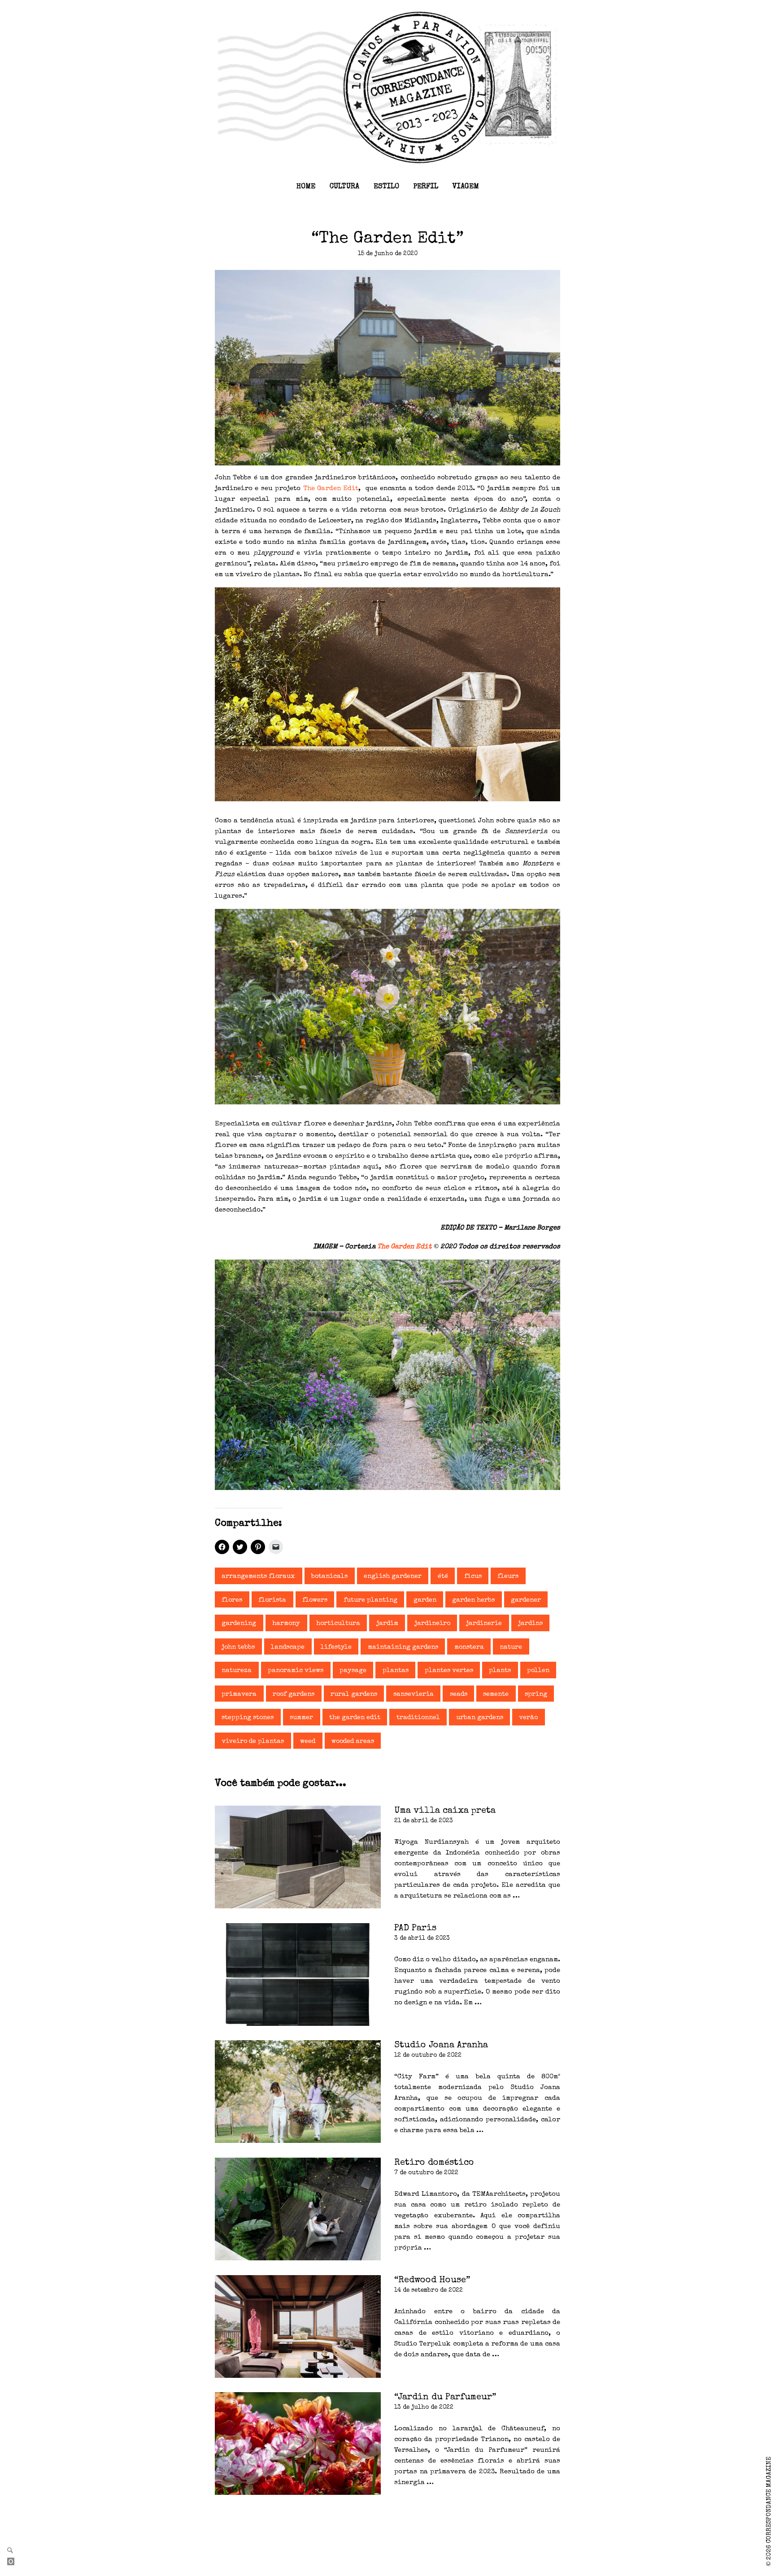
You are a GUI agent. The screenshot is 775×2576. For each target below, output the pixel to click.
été (443, 1577)
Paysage (353, 1671)
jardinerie (484, 1624)
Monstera (469, 1647)
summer (301, 1718)
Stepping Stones (248, 1718)
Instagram (14, 2562)
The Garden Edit (331, 489)
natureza (237, 1671)
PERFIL (426, 187)
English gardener (393, 1577)
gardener (526, 1600)
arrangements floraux (258, 1577)
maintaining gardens (403, 1647)
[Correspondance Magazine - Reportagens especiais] (387, 87)
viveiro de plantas (253, 1742)
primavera (239, 1694)
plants (500, 1671)
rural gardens (354, 1694)
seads (459, 1694)
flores (232, 1600)
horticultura (338, 1624)
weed (308, 1742)
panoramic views (296, 1671)
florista (272, 1600)
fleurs (508, 1577)
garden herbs (473, 1600)
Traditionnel (418, 1718)
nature (511, 1647)
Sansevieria (414, 1694)
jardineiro (432, 1624)
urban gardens (480, 1718)
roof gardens (294, 1694)
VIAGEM (466, 187)
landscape (288, 1647)
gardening (239, 1624)
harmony (286, 1624)
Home (306, 187)
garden (425, 1600)
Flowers (315, 1600)
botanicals (329, 1577)
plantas (396, 1671)
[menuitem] (306, 187)
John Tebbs (238, 1647)
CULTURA (344, 187)
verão (528, 1718)
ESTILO (386, 187)
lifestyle (336, 1647)
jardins (530, 1624)
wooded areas (353, 1742)
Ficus (473, 1577)
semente (496, 1694)
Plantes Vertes (449, 1671)
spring (536, 1694)
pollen (538, 1671)
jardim (387, 1624)
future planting (370, 1600)
